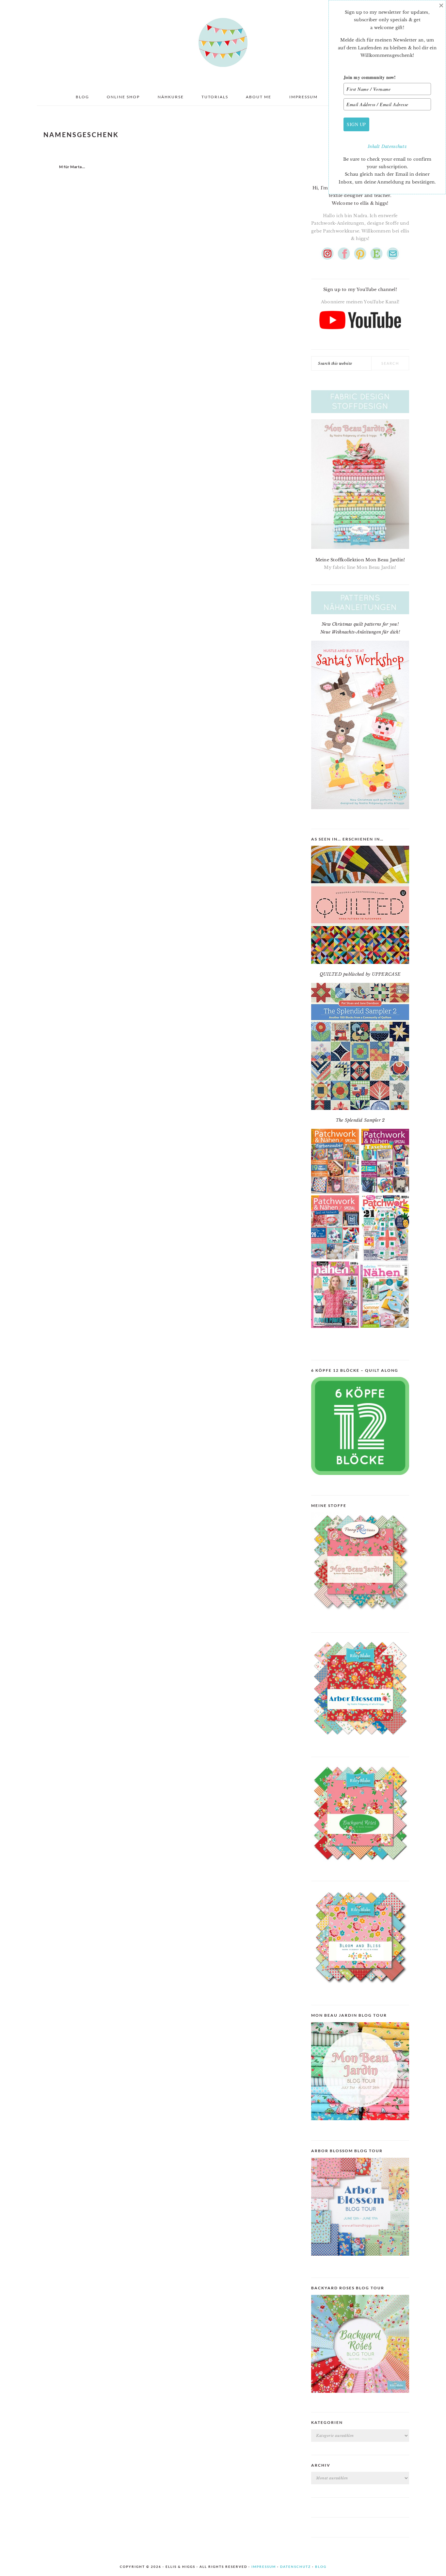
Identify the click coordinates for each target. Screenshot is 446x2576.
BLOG (321, 2567)
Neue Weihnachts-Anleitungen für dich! (360, 632)
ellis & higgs (223, 42)
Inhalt (374, 146)
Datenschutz (394, 146)
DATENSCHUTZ (295, 2567)
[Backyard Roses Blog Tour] (360, 2261)
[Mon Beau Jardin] (360, 1616)
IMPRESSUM (264, 2567)
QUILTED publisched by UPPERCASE (360, 974)
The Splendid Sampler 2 (360, 1120)
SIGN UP (356, 124)
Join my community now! (370, 77)
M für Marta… (72, 167)
